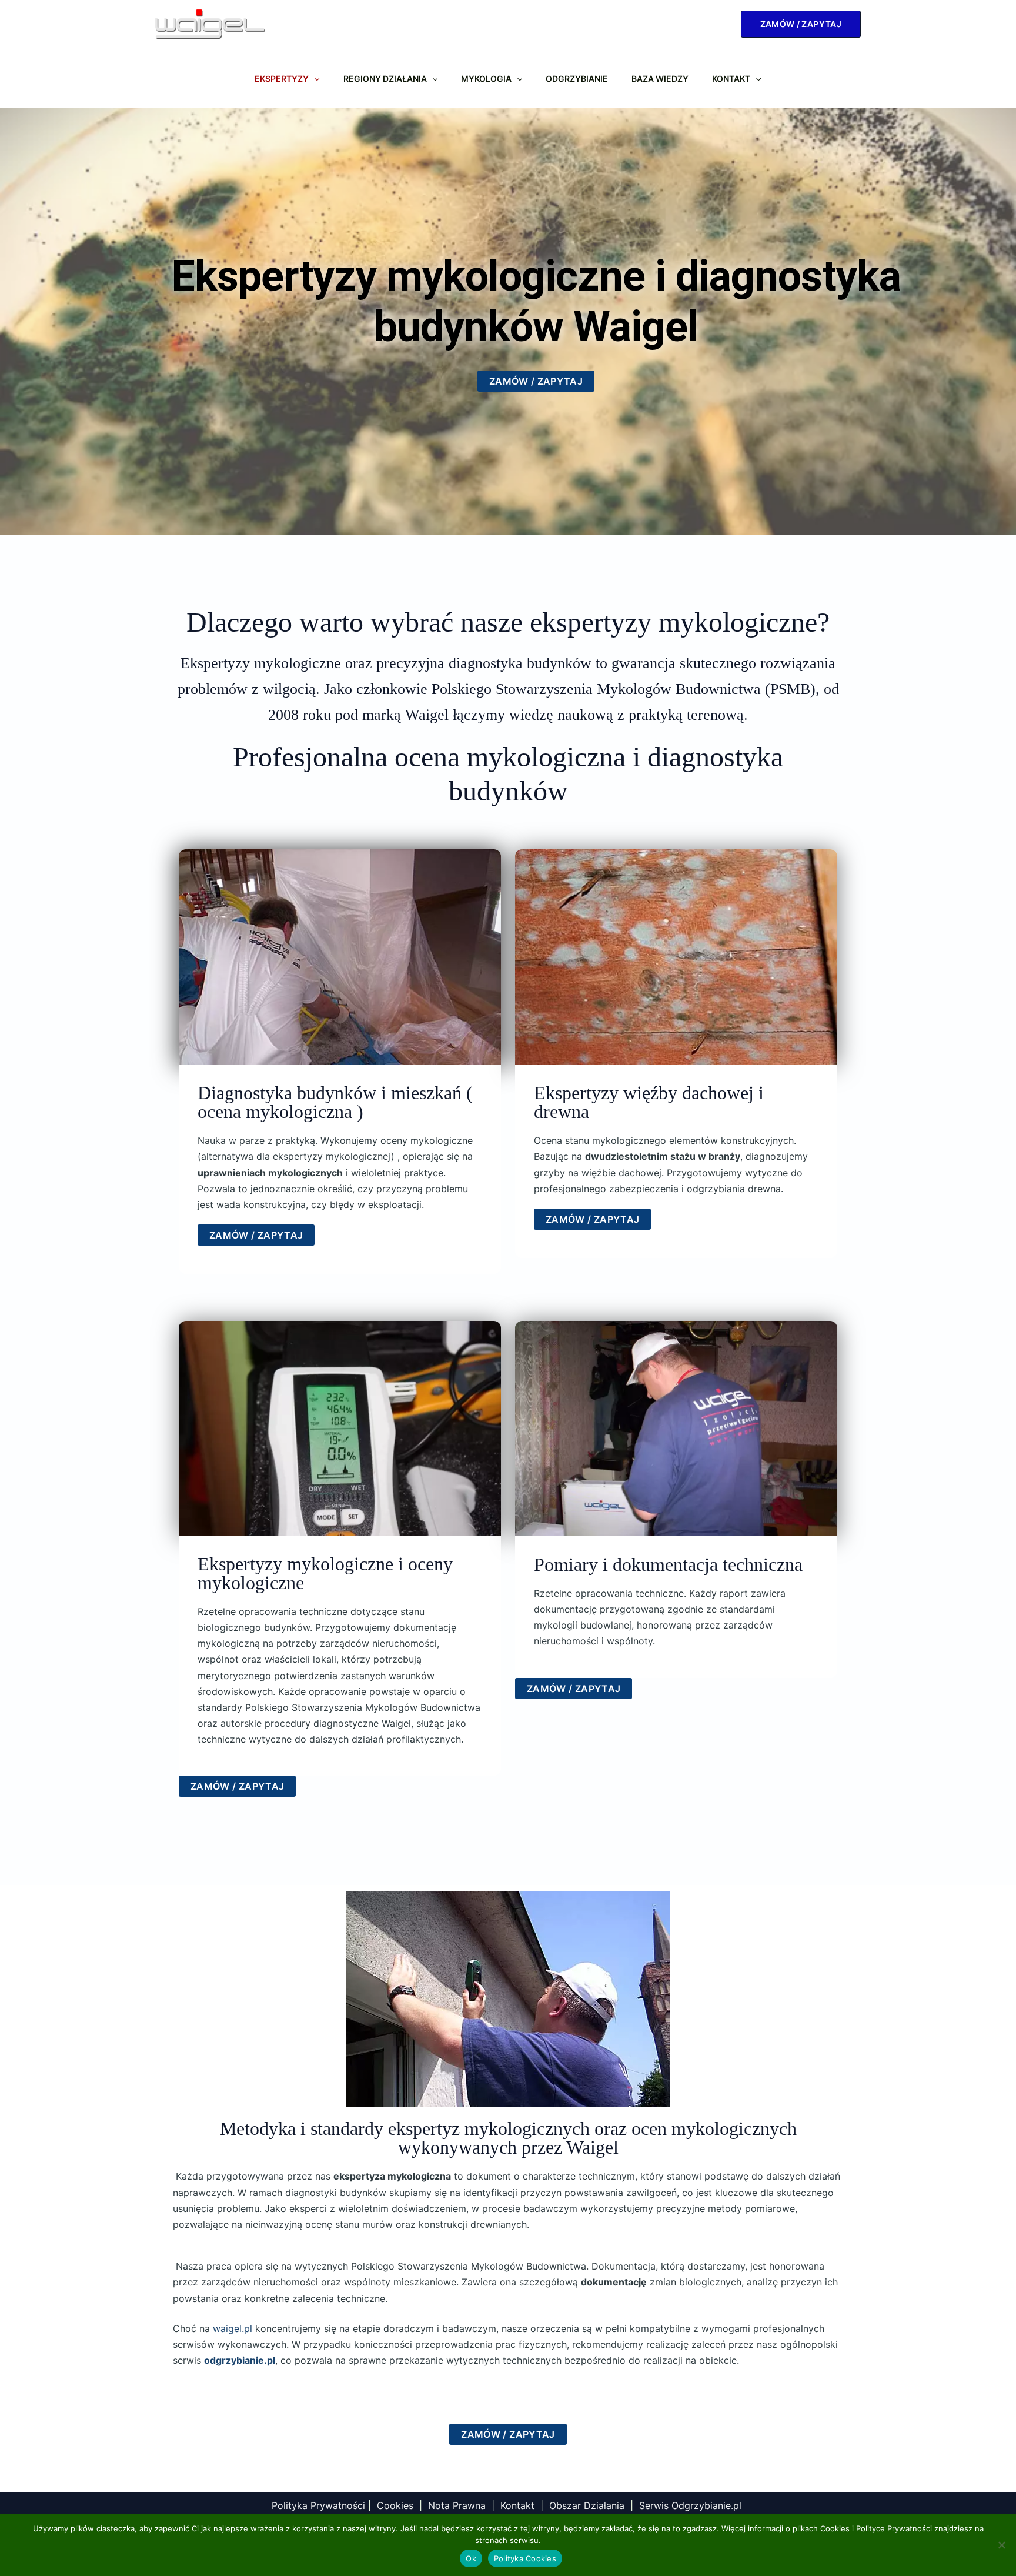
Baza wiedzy (660, 79)
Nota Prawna (457, 2505)
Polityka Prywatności (318, 2505)
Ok (471, 2558)
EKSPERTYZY (282, 79)
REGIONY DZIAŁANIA (385, 79)
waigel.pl (233, 2328)
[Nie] (1001, 2545)
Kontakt (731, 79)
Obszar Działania (587, 2505)
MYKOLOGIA (486, 79)
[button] (801, 24)
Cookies (395, 2505)
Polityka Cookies (525, 2558)
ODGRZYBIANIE (577, 79)
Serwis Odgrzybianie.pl (692, 2505)
